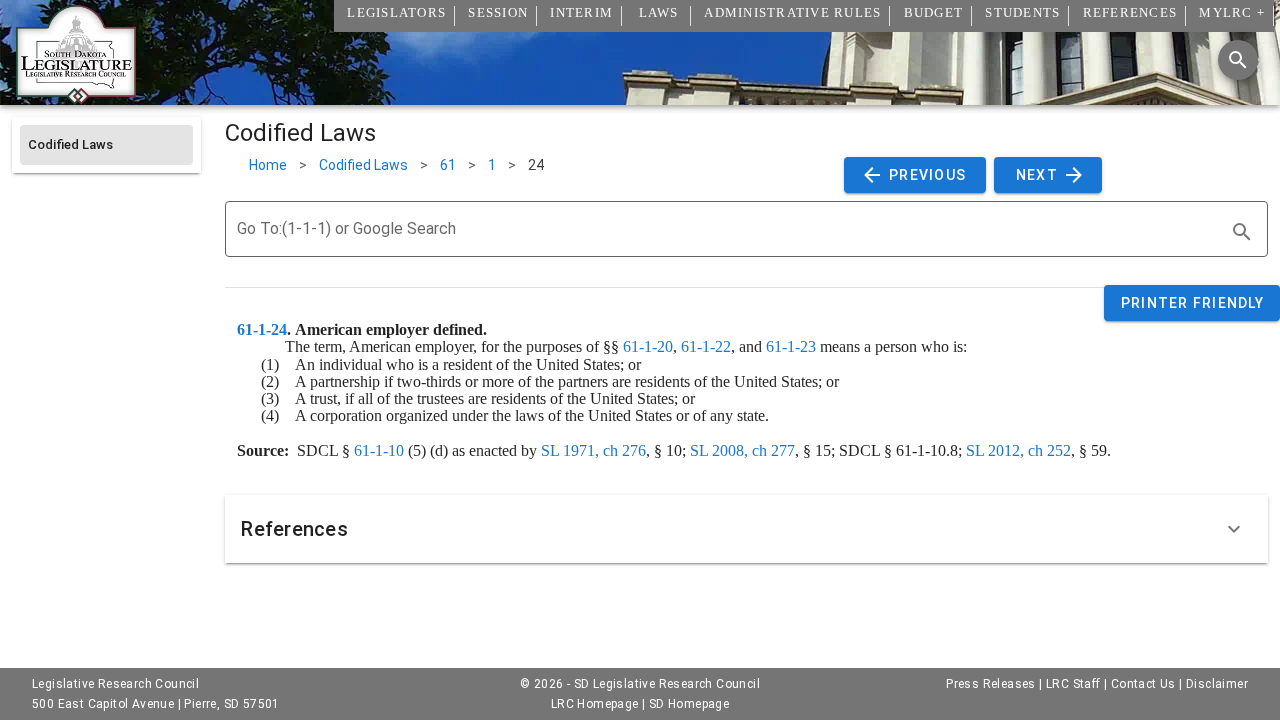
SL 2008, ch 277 (742, 450)
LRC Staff (1073, 684)
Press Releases (991, 684)
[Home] (76, 97)
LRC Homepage (595, 704)
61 (448, 165)
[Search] (1238, 60)
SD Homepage (689, 704)
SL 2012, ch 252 (1018, 450)
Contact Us (1143, 684)
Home (268, 165)
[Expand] (1234, 529)
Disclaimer (1217, 684)
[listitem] (106, 145)
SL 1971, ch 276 (593, 450)
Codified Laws (363, 165)
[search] (1242, 232)
